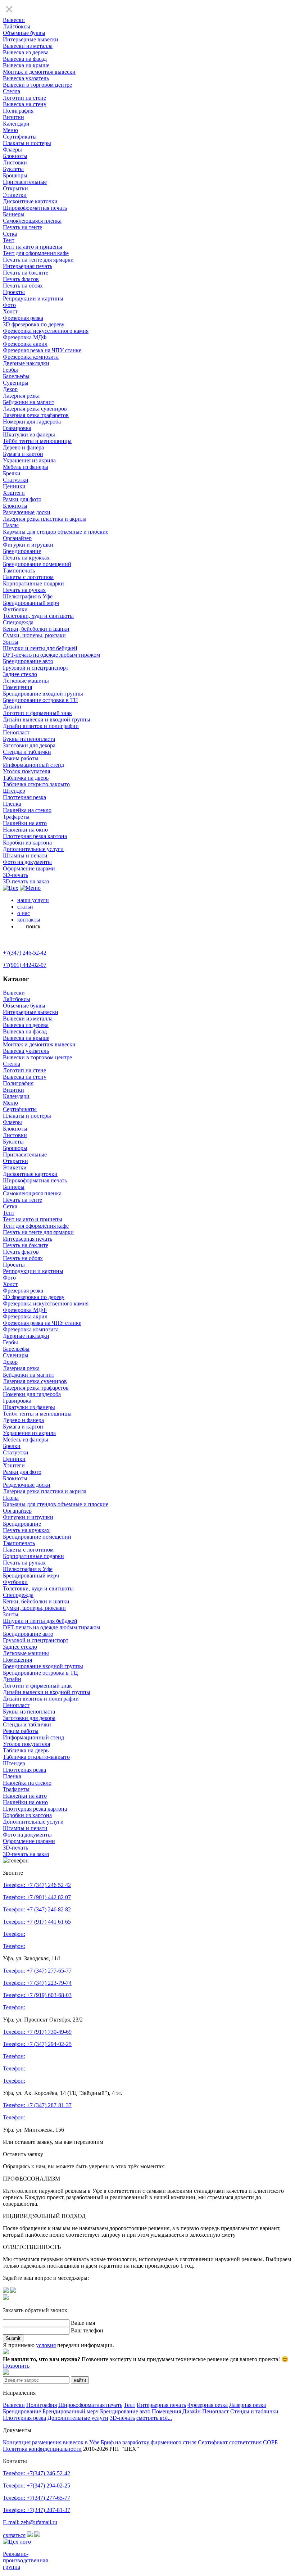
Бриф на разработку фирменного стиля (149, 2442)
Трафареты (16, 817)
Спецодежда (18, 622)
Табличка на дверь (26, 778)
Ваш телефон (87, 2330)
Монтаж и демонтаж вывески (39, 72)
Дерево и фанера (23, 447)
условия (46, 2345)
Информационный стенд (33, 765)
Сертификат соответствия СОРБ (238, 2442)
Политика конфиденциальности (42, 2449)
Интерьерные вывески (31, 39)
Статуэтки (16, 480)
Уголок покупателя (26, 771)
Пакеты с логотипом (28, 577)
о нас (24, 913)
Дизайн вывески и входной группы (47, 719)
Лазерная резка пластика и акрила (45, 519)
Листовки (15, 162)
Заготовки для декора (29, 745)
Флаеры (12, 150)
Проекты (14, 292)
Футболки (15, 609)
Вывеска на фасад (25, 59)
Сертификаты (20, 137)
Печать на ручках (24, 590)
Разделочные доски (27, 512)
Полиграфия (18, 111)
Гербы (10, 370)
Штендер (14, 791)
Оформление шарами (29, 868)
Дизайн (12, 707)
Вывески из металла (28, 46)
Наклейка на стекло (27, 810)
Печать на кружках (26, 558)
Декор (10, 389)
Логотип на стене (24, 98)
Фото (9, 305)
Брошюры (15, 175)
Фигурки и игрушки (28, 545)
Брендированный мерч (31, 603)
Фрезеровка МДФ (25, 337)
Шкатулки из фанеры (29, 434)
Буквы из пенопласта (29, 739)
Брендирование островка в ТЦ (40, 700)
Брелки (12, 473)
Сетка (10, 234)
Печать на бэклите (26, 273)
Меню (10, 130)
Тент (9, 240)
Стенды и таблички (27, 752)
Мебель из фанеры (26, 467)
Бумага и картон (23, 454)
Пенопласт (16, 732)
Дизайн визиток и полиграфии (41, 726)
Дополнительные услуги (33, 849)
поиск (33, 926)
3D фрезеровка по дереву (34, 324)
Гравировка (17, 428)
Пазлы (11, 525)
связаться (14, 2535)
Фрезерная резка (23, 318)
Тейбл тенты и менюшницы (37, 441)
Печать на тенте (22, 227)
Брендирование (22, 551)
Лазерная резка (21, 396)
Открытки (15, 188)
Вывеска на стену (25, 104)
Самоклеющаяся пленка (32, 221)
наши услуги (33, 900)
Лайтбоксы (17, 26)
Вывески (14, 20)
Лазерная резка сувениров (35, 409)
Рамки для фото (22, 499)
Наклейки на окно (25, 830)
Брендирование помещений (37, 564)
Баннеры (14, 214)
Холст (10, 311)
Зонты (11, 642)
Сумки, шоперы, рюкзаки (34, 635)
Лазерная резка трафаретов (36, 415)
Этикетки (15, 195)
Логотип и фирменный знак (37, 713)
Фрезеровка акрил (25, 344)
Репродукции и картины (33, 298)
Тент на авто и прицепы (33, 247)
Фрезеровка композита (31, 357)
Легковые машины (26, 681)
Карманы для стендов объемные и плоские (56, 532)
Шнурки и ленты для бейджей (40, 648)
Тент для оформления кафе (36, 253)
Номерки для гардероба (32, 422)
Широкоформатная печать (35, 208)
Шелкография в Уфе (28, 596)
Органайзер (17, 538)
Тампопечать (19, 571)
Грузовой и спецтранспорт (36, 668)
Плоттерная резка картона (35, 836)
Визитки (13, 117)
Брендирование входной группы (43, 694)
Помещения (17, 687)
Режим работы (21, 758)
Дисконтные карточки (30, 201)
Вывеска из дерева (26, 52)
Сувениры (16, 383)
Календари (16, 124)
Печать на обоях (23, 286)
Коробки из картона (27, 843)
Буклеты (13, 169)
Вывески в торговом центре (37, 85)
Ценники (14, 486)
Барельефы (16, 376)
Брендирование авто (28, 661)
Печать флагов (21, 279)
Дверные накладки (26, 363)
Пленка (12, 804)
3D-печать (15, 875)
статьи (25, 907)
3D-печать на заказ (26, 881)
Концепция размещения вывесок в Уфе (51, 2442)
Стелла (12, 91)
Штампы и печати (25, 855)
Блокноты (15, 156)
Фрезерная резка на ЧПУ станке (42, 350)
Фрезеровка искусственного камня (46, 331)
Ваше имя (83, 2323)
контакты (29, 920)
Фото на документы (27, 862)
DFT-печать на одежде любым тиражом (51, 655)
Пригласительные (25, 182)
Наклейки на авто (25, 823)
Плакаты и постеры (27, 143)
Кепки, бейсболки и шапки (36, 629)
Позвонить (16, 2366)
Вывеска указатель (26, 78)
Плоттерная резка (24, 797)
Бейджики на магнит (29, 402)
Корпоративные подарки (33, 583)
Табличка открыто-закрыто (36, 784)
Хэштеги (14, 493)
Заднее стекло (20, 674)
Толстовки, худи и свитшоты (38, 616)
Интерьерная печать (28, 266)
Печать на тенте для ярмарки (38, 260)
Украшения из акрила (29, 460)
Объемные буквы (24, 33)
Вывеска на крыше (26, 65)
